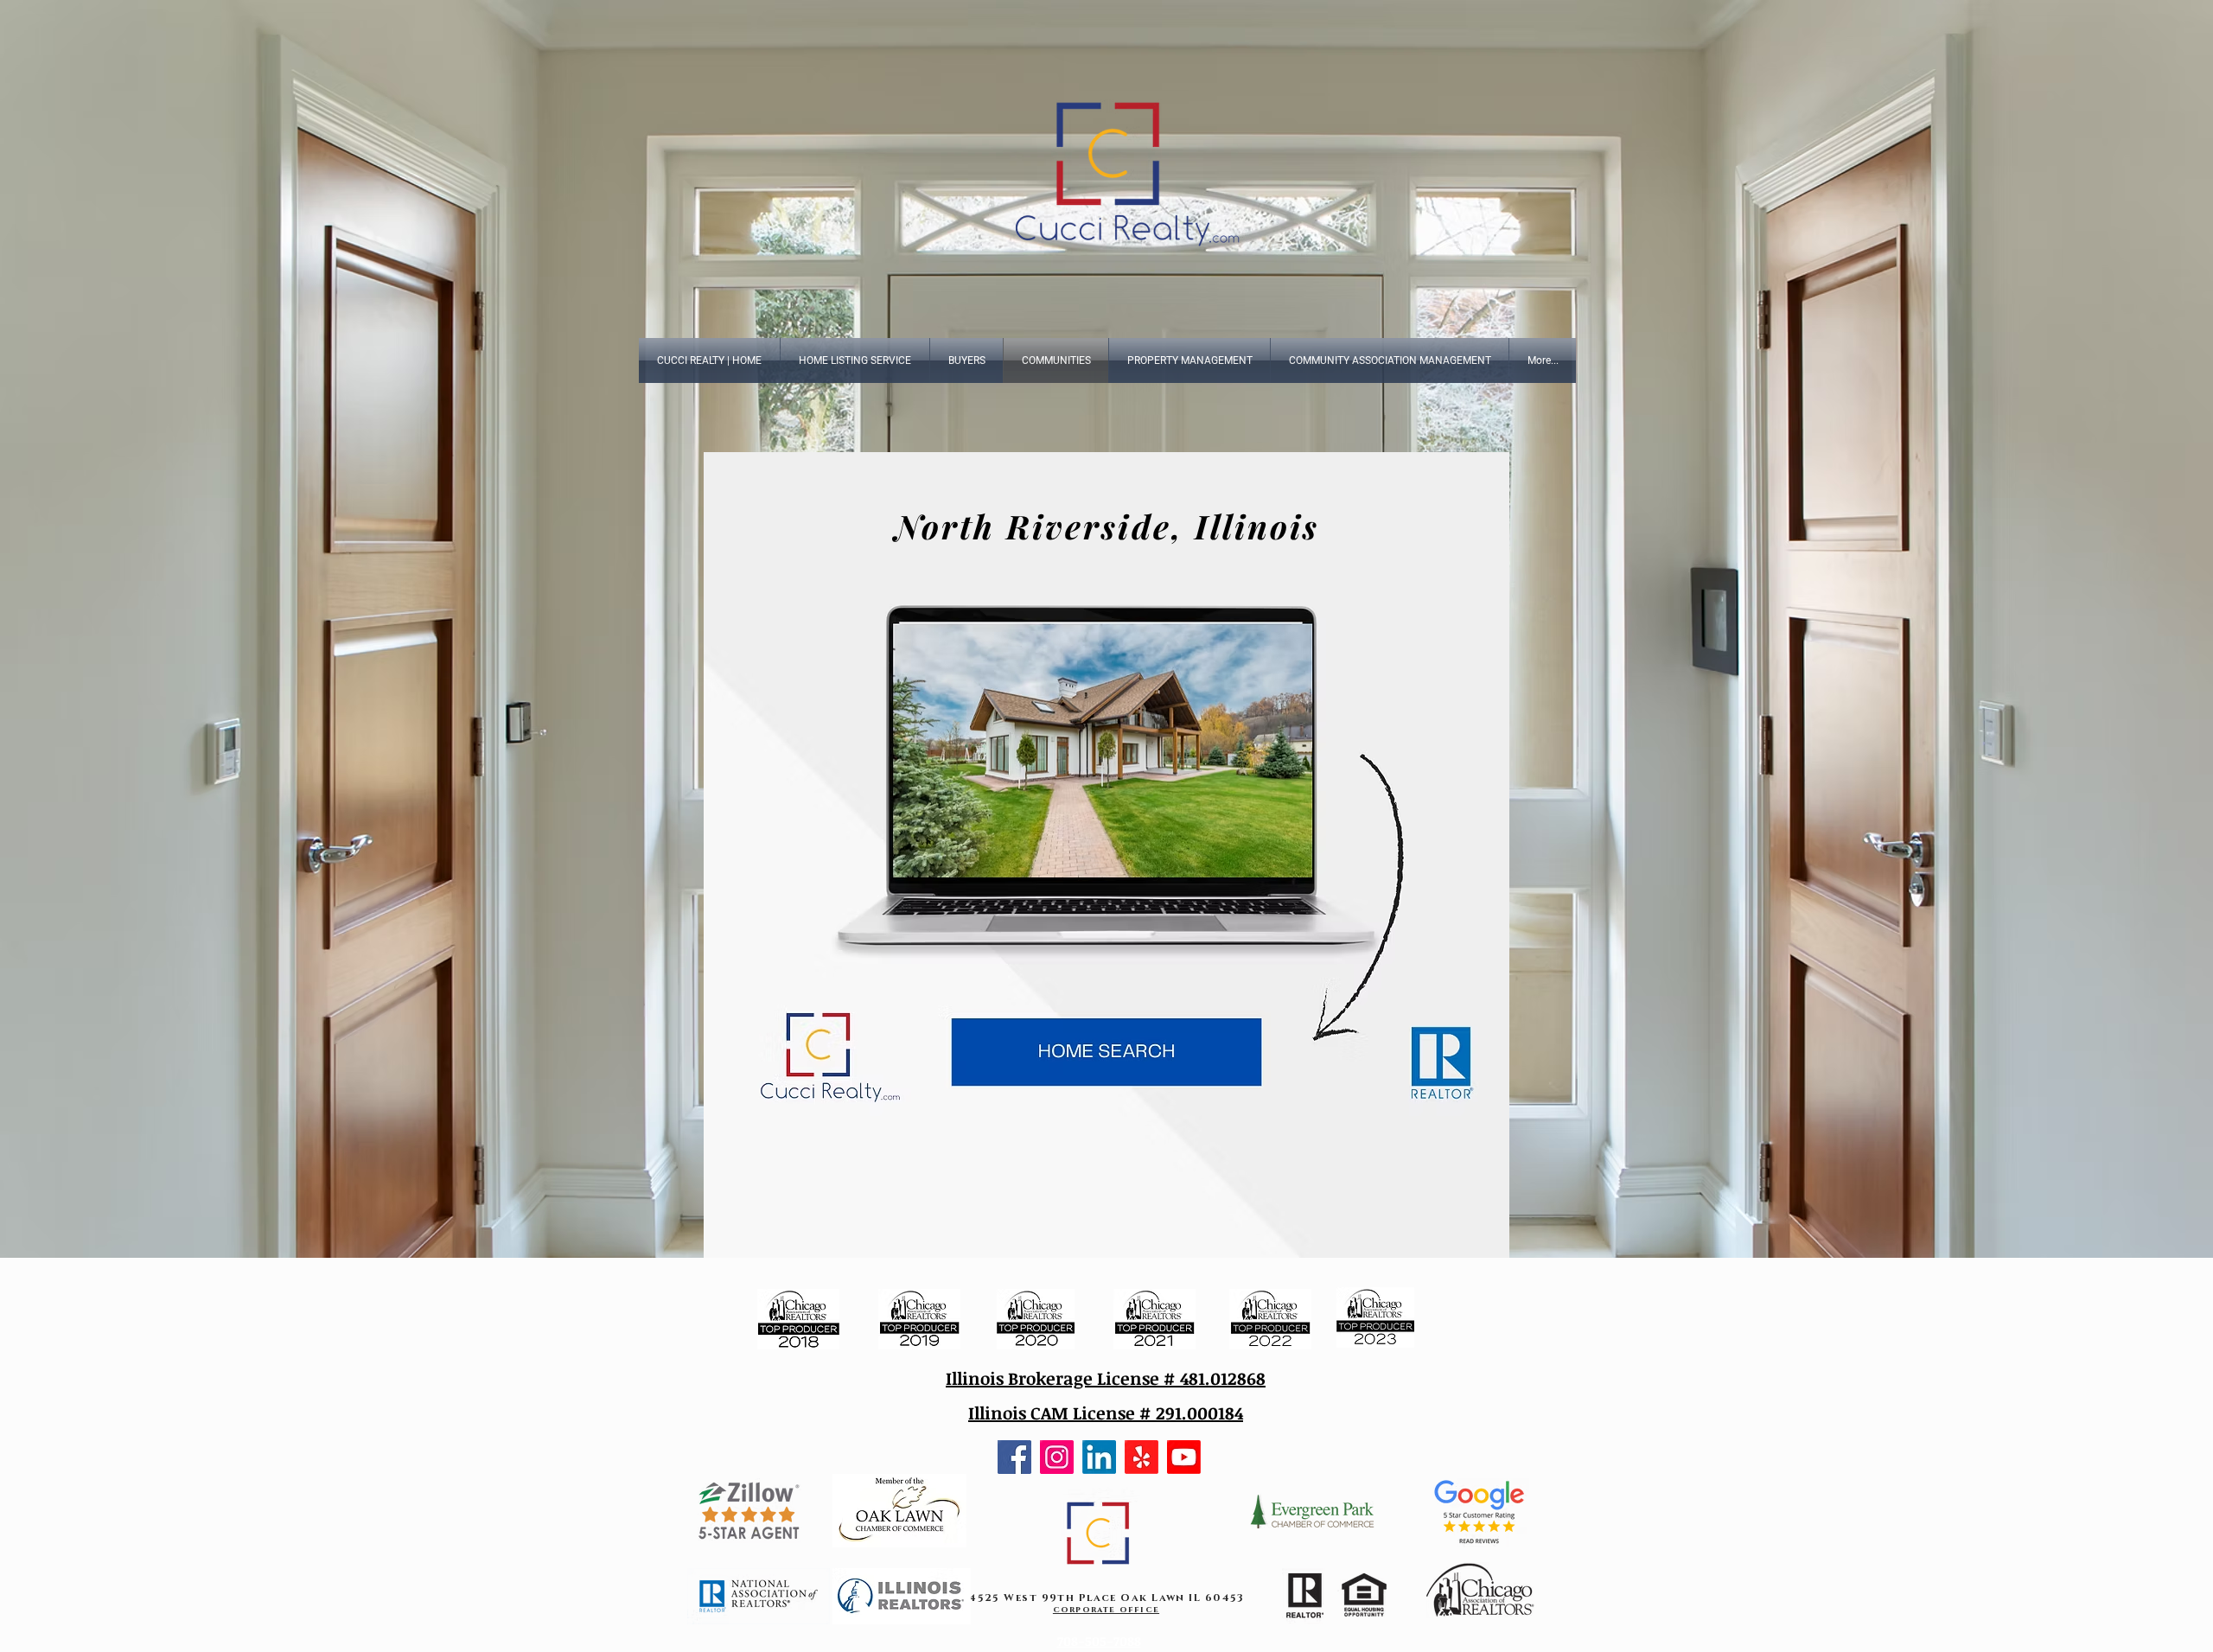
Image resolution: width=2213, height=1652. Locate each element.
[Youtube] (1184, 1457)
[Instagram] (1057, 1457)
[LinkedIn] (1099, 1457)
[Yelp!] (1142, 1457)
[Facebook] (1014, 1457)
